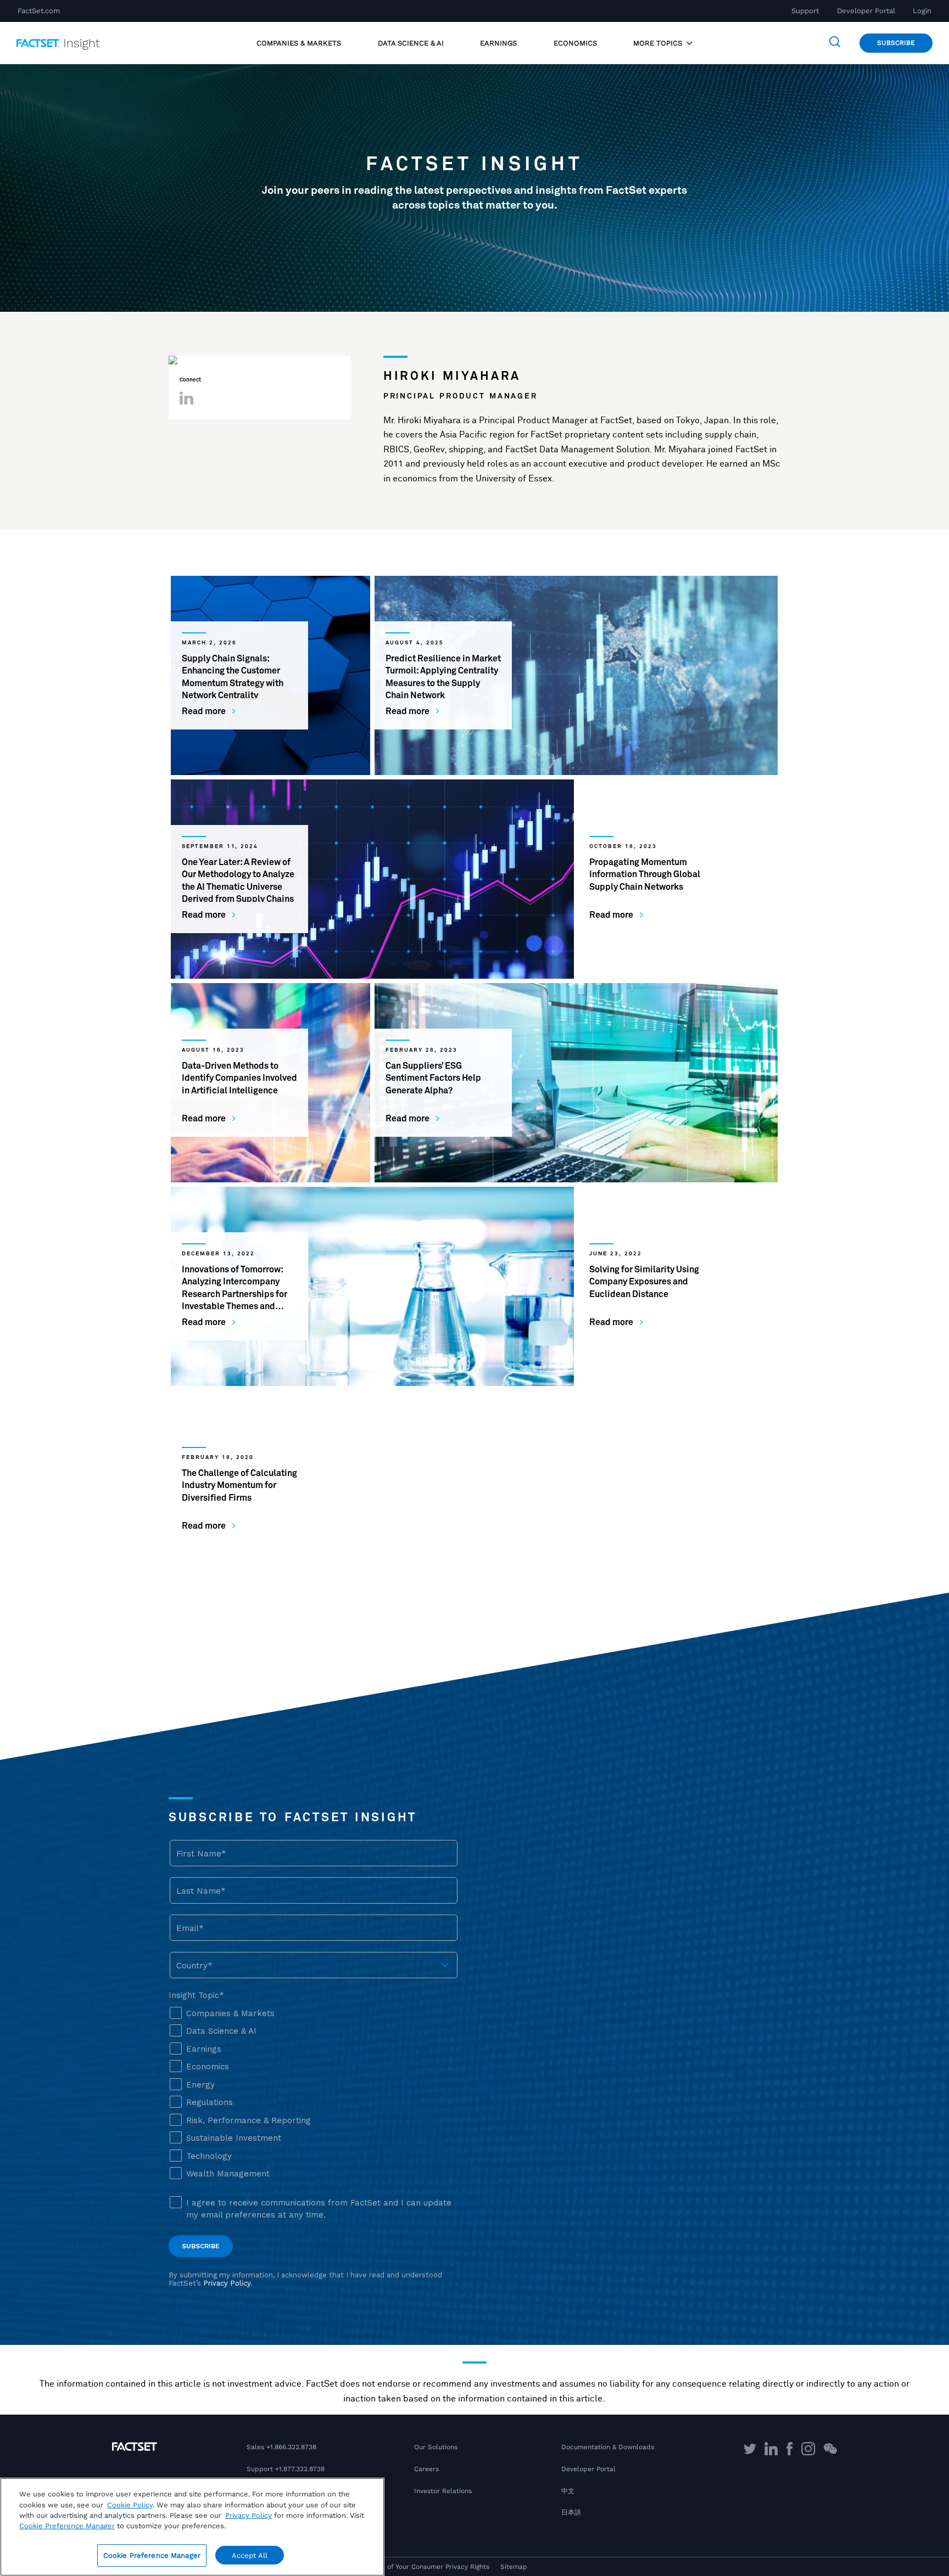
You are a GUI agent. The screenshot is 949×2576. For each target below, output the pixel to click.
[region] (192, 2527)
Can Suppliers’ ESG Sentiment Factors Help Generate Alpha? (433, 1078)
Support (805, 11)
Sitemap (514, 2567)
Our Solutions (436, 2447)
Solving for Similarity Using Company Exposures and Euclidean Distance (644, 1282)
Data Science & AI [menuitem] (411, 43)
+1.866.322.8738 (291, 2447)
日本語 (571, 2512)
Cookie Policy (130, 2505)
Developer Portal (866, 11)
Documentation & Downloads (608, 2447)
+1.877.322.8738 (300, 2469)
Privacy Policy (249, 2515)
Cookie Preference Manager (152, 2555)
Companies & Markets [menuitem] (299, 43)
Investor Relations (443, 2491)
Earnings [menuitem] (498, 43)
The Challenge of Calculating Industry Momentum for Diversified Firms (239, 1486)
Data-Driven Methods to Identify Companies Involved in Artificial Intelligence (239, 1078)
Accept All (250, 2555)
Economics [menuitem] (575, 43)
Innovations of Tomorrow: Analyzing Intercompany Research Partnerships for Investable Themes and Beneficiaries (235, 1294)
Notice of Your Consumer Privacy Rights (427, 2567)
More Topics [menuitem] (659, 43)
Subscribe (896, 43)
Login (922, 11)
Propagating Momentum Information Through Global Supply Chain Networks (645, 875)
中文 (568, 2491)
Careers (426, 2469)
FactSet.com (39, 11)
